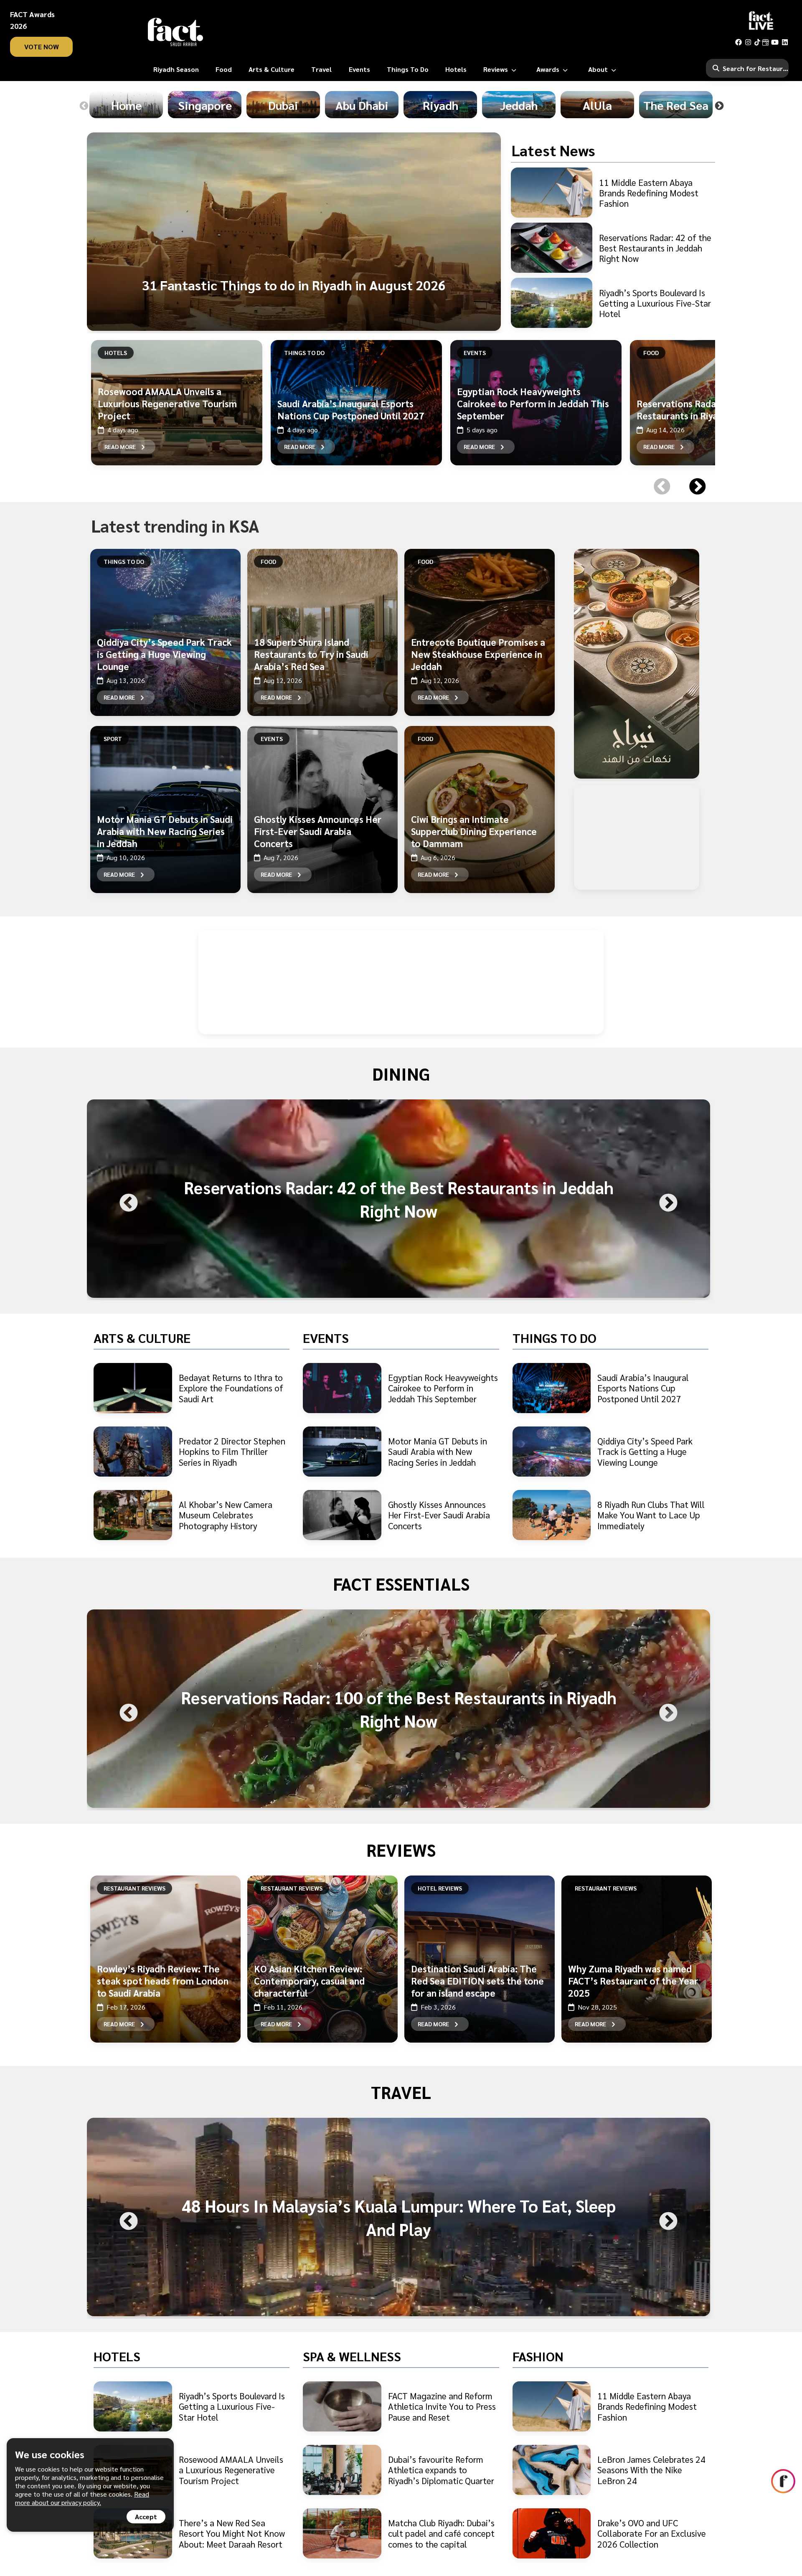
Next (719, 106)
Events (475, 353)
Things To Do (304, 353)
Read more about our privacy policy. (82, 2498)
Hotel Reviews (440, 1888)
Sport (113, 739)
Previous (84, 106)
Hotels (116, 353)
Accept (146, 2516)
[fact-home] (175, 32)
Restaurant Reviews (135, 1888)
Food (651, 353)
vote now (42, 47)
